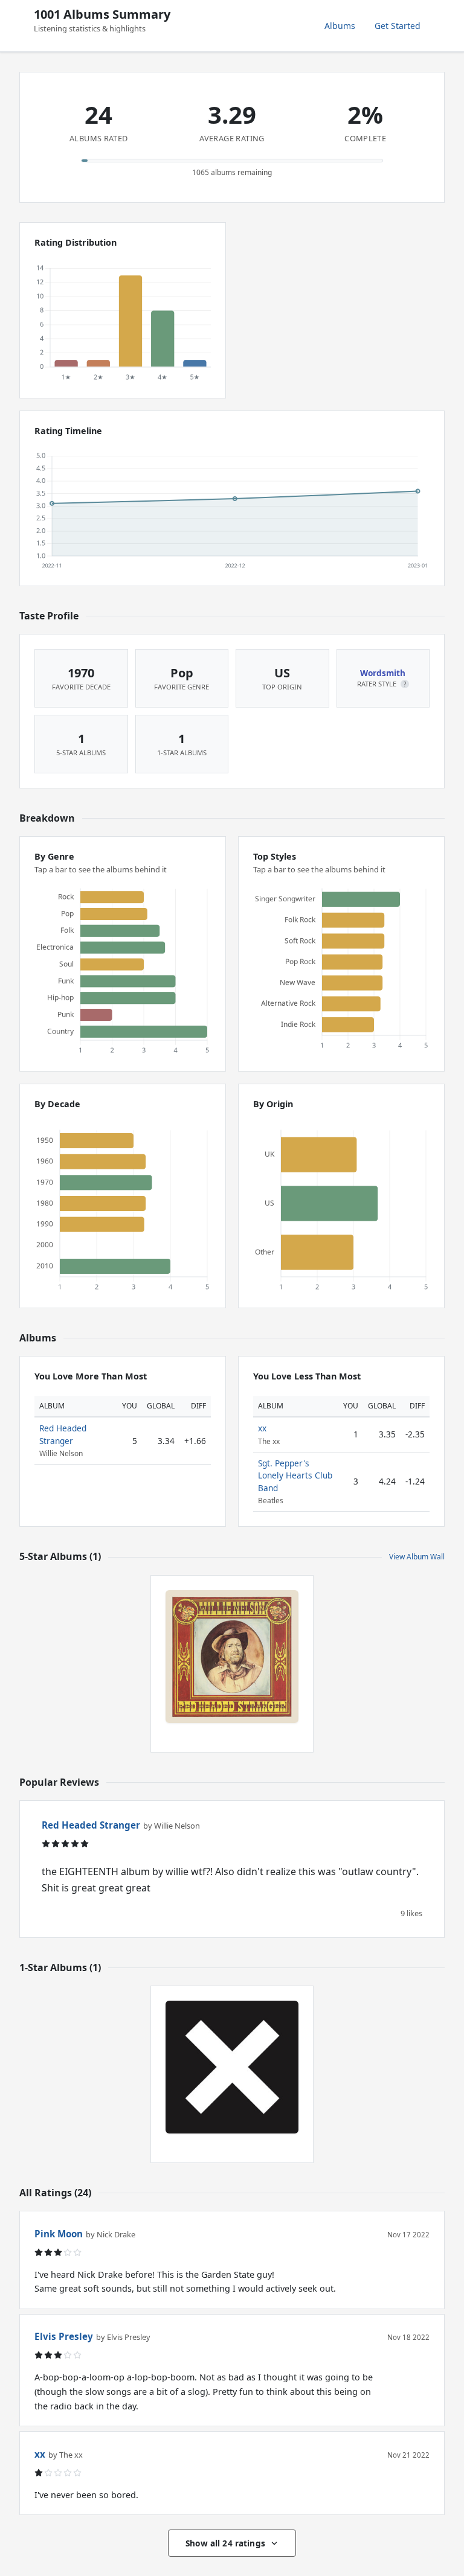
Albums (340, 26)
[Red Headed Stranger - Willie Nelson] (232, 1657)
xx (262, 1428)
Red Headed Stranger (63, 1434)
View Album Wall (417, 1557)
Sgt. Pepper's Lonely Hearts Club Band (295, 1475)
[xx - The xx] (232, 2067)
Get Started (398, 26)
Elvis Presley (64, 2336)
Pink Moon (59, 2234)
